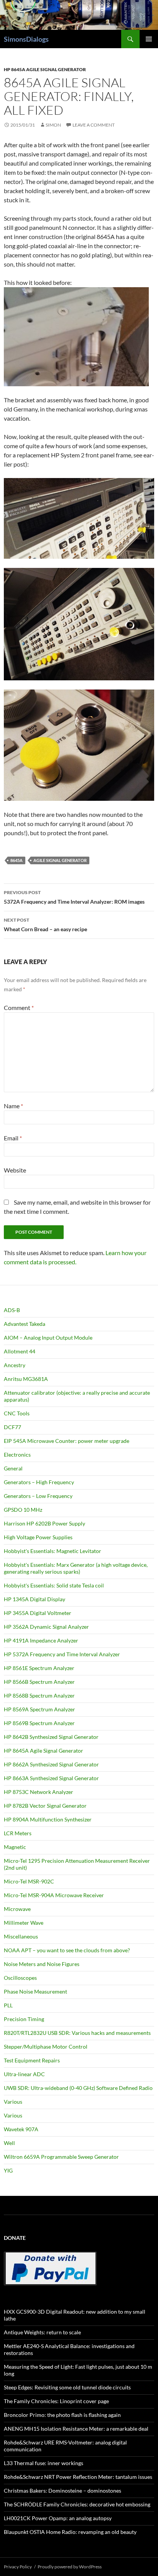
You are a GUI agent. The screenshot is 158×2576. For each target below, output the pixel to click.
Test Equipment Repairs (32, 2060)
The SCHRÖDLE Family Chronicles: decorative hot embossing (77, 2504)
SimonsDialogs (26, 39)
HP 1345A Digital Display (35, 1599)
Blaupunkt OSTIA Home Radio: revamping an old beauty (70, 2532)
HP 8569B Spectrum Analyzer (39, 1723)
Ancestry (15, 1365)
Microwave (17, 1909)
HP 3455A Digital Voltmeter (38, 1613)
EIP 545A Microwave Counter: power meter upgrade (67, 1441)
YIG (8, 2170)
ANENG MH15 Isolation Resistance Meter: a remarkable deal (76, 2429)
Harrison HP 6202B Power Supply (44, 1523)
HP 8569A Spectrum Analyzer (39, 1709)
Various (13, 2102)
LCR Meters (18, 1833)
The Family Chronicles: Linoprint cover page (56, 2401)
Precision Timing (24, 2019)
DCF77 (12, 1427)
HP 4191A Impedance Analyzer (41, 1640)
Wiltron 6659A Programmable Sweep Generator (61, 2157)
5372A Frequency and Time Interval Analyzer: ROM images (74, 897)
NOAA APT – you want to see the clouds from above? (67, 1950)
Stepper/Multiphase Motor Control (46, 2047)
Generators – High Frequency (39, 1482)
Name (13, 1106)
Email (13, 1138)
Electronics (17, 1455)
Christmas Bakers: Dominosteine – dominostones (63, 2491)
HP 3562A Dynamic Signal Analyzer (46, 1627)
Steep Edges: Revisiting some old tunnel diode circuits (67, 2387)
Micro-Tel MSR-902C (29, 1881)
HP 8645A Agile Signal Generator (45, 69)
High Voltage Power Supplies (38, 1537)
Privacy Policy (18, 2567)
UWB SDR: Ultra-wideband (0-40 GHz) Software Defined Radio (78, 2088)
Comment (19, 1007)
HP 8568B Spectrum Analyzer (39, 1695)
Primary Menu (149, 39)
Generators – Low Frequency (38, 1496)
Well (9, 2143)
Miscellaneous (21, 1936)
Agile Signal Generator (60, 860)
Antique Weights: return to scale (42, 2332)
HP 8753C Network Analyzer (39, 1792)
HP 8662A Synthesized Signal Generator (51, 1764)
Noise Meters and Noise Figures (42, 1964)
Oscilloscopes (20, 1978)
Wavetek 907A (21, 2129)
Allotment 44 (20, 1351)
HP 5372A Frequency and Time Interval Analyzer (62, 1654)
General (13, 1468)
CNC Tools (17, 1413)
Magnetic (15, 1847)
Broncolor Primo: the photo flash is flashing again (62, 2415)
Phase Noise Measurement (35, 1991)
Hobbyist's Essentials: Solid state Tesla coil (54, 1585)
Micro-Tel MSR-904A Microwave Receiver (54, 1895)
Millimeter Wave (24, 1923)
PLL (8, 2005)
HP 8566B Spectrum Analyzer (39, 1682)
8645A (16, 860)
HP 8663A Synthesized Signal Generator (51, 1778)
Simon (53, 125)
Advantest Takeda (25, 1324)
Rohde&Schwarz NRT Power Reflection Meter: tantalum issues (78, 2477)
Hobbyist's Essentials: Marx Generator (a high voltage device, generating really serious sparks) (76, 1568)
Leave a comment (94, 125)
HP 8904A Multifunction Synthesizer (48, 1819)
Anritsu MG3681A (26, 1379)
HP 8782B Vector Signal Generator (45, 1806)
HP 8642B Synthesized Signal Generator (51, 1737)
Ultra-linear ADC (24, 2074)
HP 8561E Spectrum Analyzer (39, 1668)
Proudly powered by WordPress (70, 2567)
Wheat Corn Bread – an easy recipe (45, 925)
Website (15, 1170)
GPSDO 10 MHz (23, 1510)
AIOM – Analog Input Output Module (48, 1338)
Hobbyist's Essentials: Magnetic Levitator (53, 1551)
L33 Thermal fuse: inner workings (44, 2463)
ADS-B (12, 1310)
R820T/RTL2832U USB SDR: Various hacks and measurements (77, 2033)
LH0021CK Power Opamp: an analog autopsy (58, 2518)
